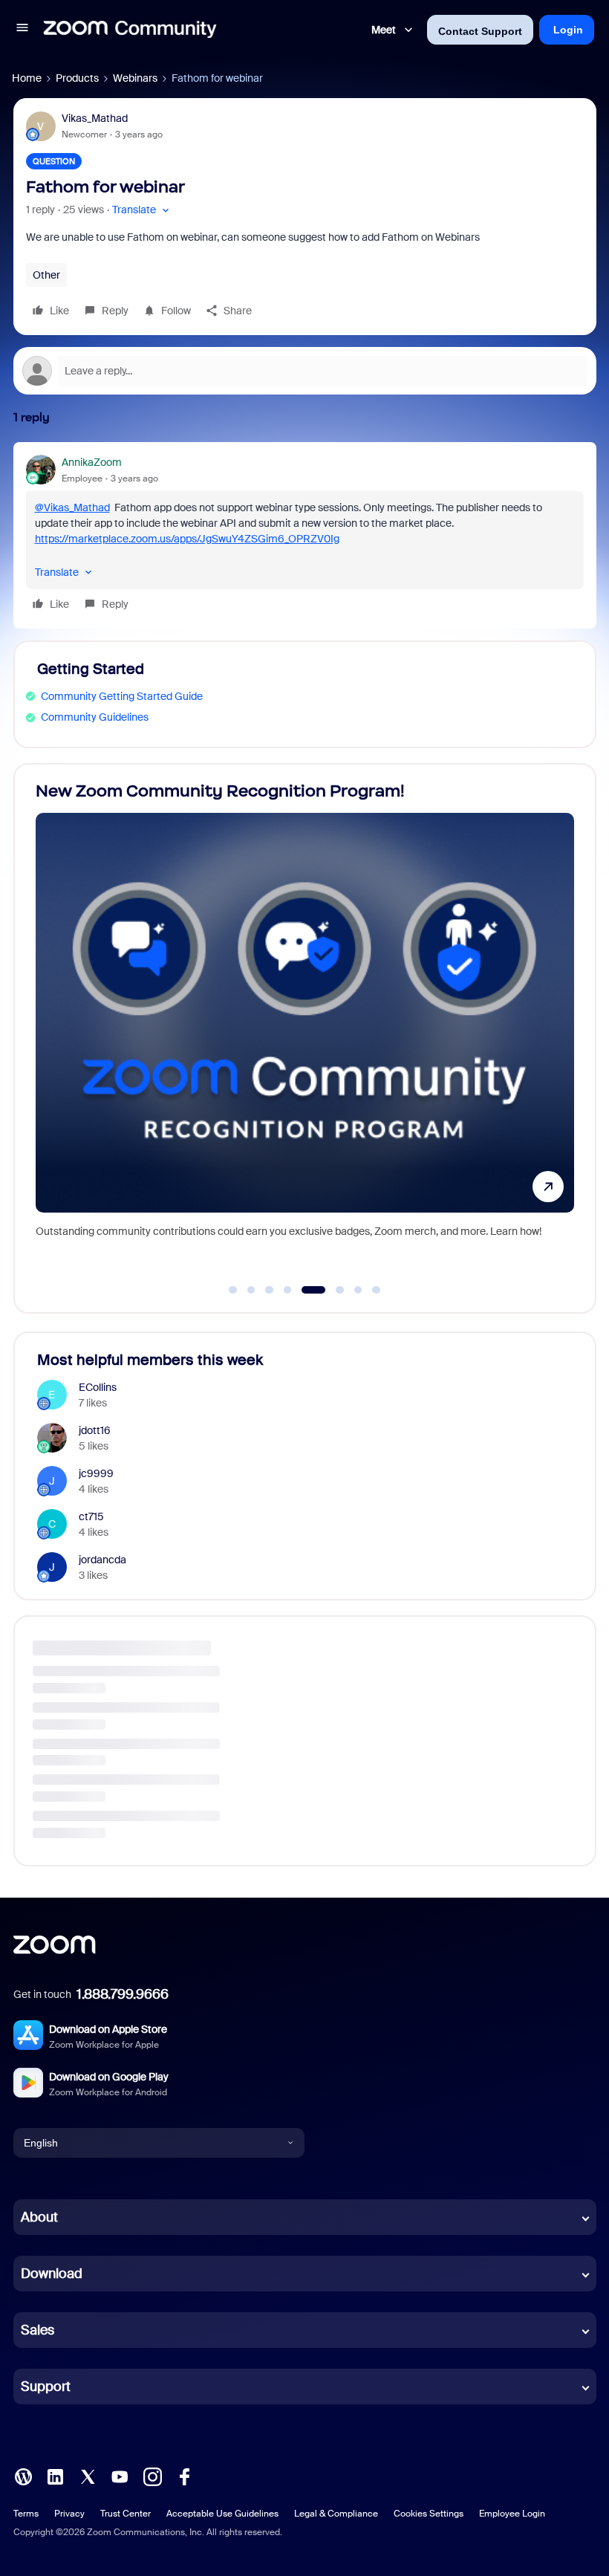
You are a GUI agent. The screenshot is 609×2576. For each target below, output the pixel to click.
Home (27, 78)
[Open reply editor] (305, 371)
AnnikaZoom (92, 462)
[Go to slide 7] (358, 1290)
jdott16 (95, 1430)
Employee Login (512, 2514)
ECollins (98, 1387)
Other (46, 275)
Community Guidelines (95, 717)
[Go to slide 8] (377, 1290)
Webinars (135, 78)
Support (46, 2387)
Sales (38, 2330)
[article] (305, 535)
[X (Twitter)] (88, 2476)
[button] (22, 30)
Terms (26, 2514)
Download (52, 2274)
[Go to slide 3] (270, 1290)
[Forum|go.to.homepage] (130, 30)
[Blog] (23, 2476)
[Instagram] (152, 2476)
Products (77, 78)
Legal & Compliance (336, 2514)
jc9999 (96, 1473)
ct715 (91, 1516)
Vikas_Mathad (95, 118)
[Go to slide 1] (233, 1290)
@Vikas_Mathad (72, 507)
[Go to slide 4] (287, 1290)
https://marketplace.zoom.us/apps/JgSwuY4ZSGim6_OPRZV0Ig (187, 539)
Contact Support (480, 31)
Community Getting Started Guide (122, 696)
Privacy (69, 2514)
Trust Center (126, 2514)
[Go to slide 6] (332, 1290)
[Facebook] (184, 2476)
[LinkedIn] (55, 2476)
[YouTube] (120, 2476)
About (39, 2217)
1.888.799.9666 (123, 1994)
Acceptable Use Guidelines (222, 2514)
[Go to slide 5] (306, 1290)
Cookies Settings (429, 2514)
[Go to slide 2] (251, 1290)
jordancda (102, 1560)
